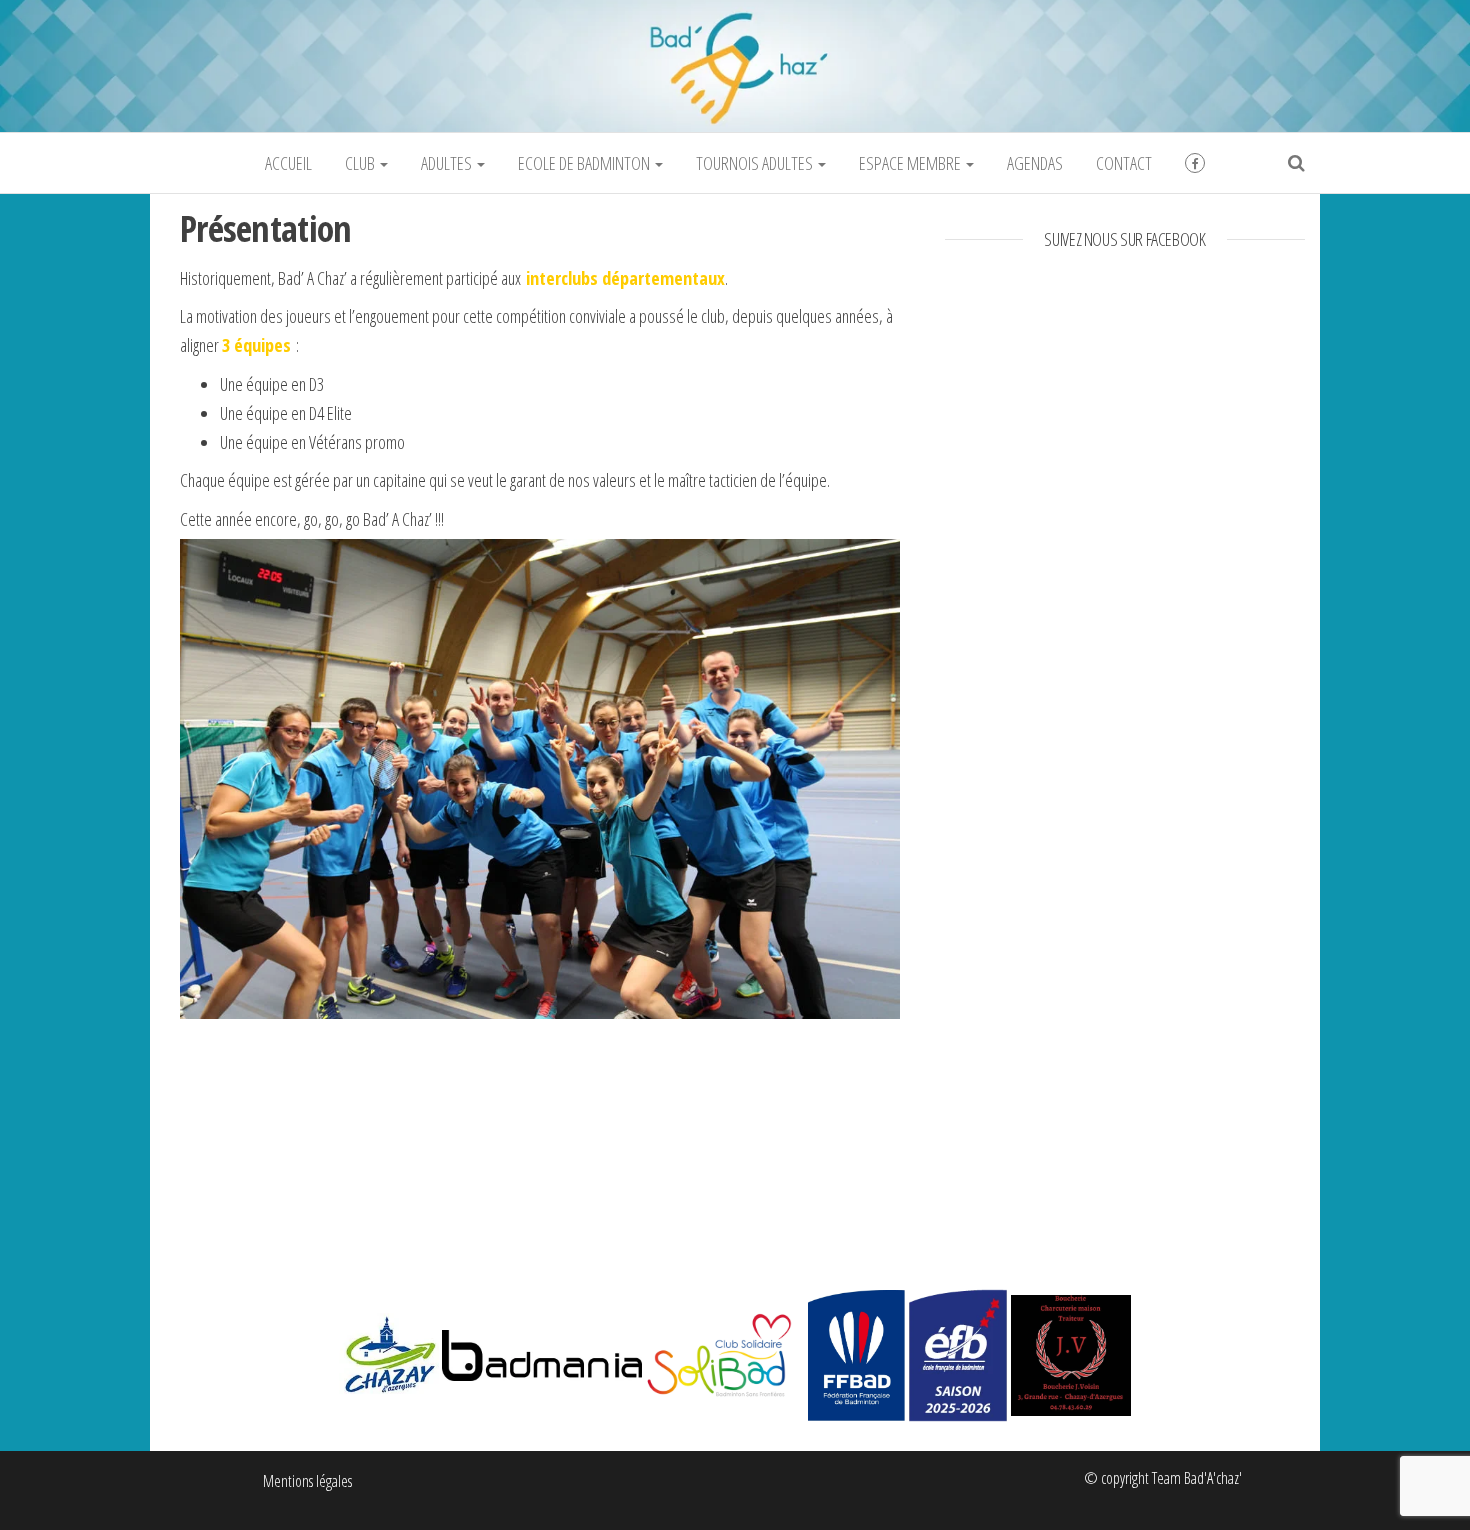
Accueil (288, 163)
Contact (1124, 163)
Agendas (1035, 163)
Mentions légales (307, 1481)
